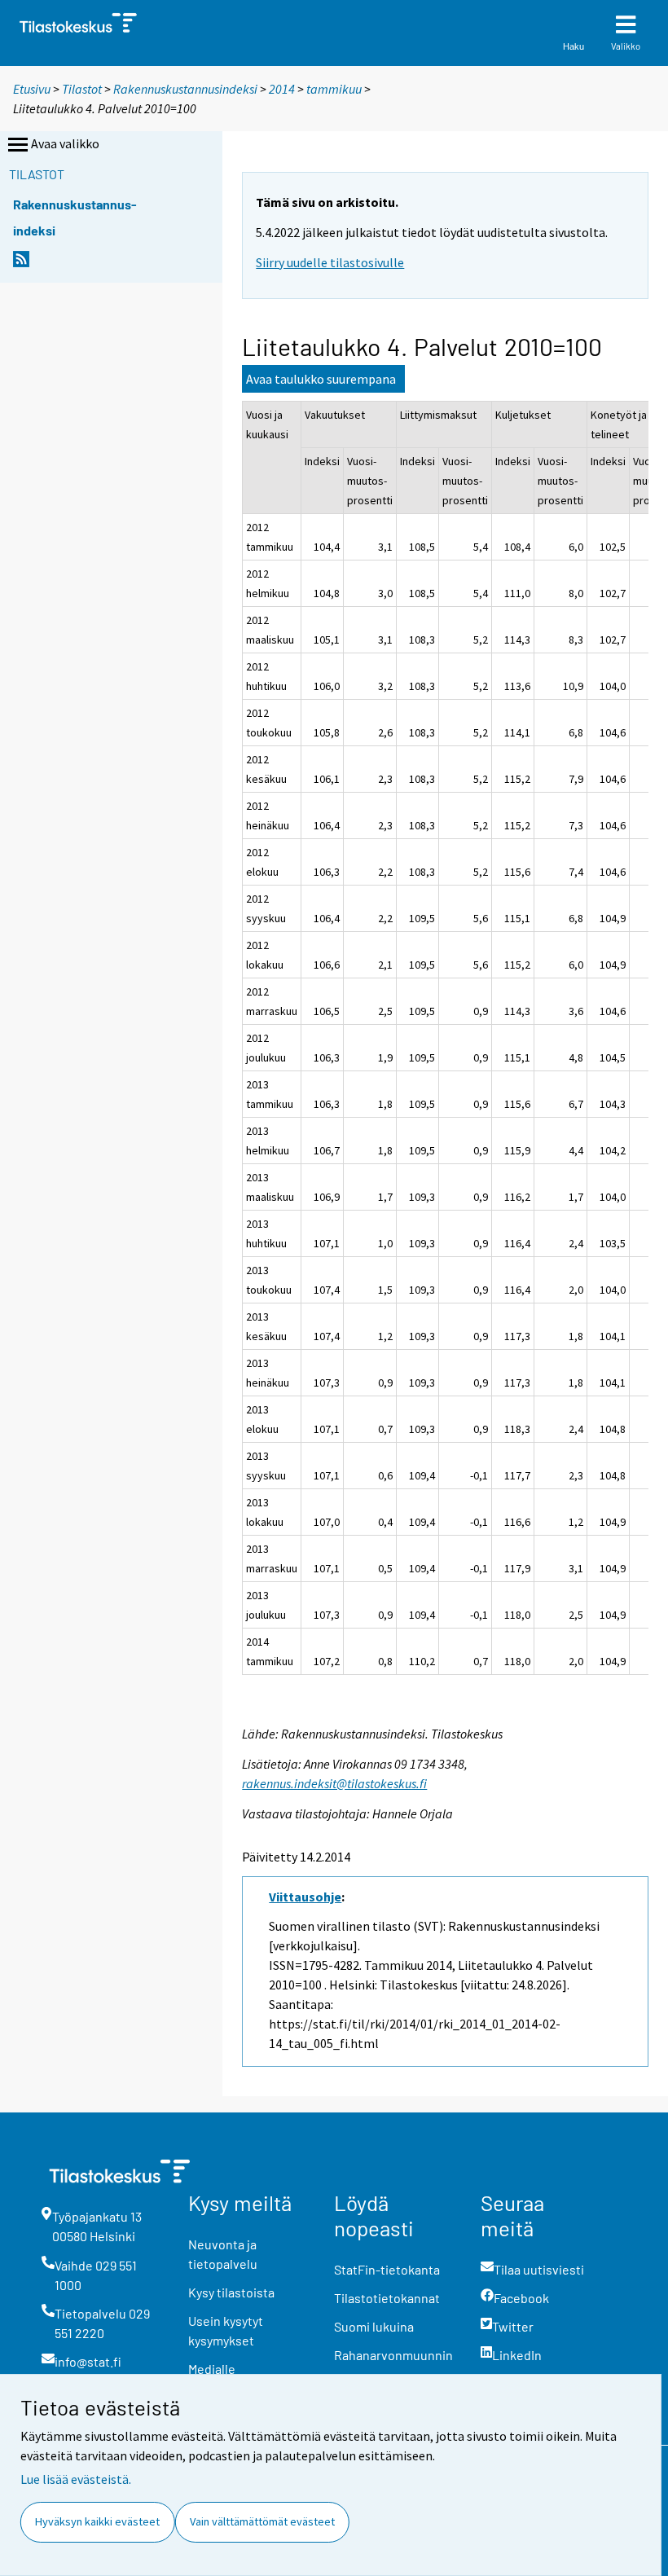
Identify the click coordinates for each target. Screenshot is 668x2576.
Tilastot (82, 89)
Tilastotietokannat (387, 2298)
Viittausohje (305, 1897)
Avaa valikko (65, 143)
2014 (282, 89)
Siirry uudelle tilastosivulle (330, 262)
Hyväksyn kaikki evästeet (97, 2521)
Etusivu (32, 89)
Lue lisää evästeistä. (76, 2479)
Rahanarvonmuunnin (393, 2355)
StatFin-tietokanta (387, 2269)
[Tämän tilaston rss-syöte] (21, 264)
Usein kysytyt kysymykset (226, 2330)
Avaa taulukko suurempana (321, 379)
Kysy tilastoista (231, 2292)
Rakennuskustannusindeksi (185, 89)
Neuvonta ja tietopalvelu (223, 2254)
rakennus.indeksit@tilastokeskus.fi (334, 1783)
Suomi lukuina (374, 2326)
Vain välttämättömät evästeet (262, 2521)
